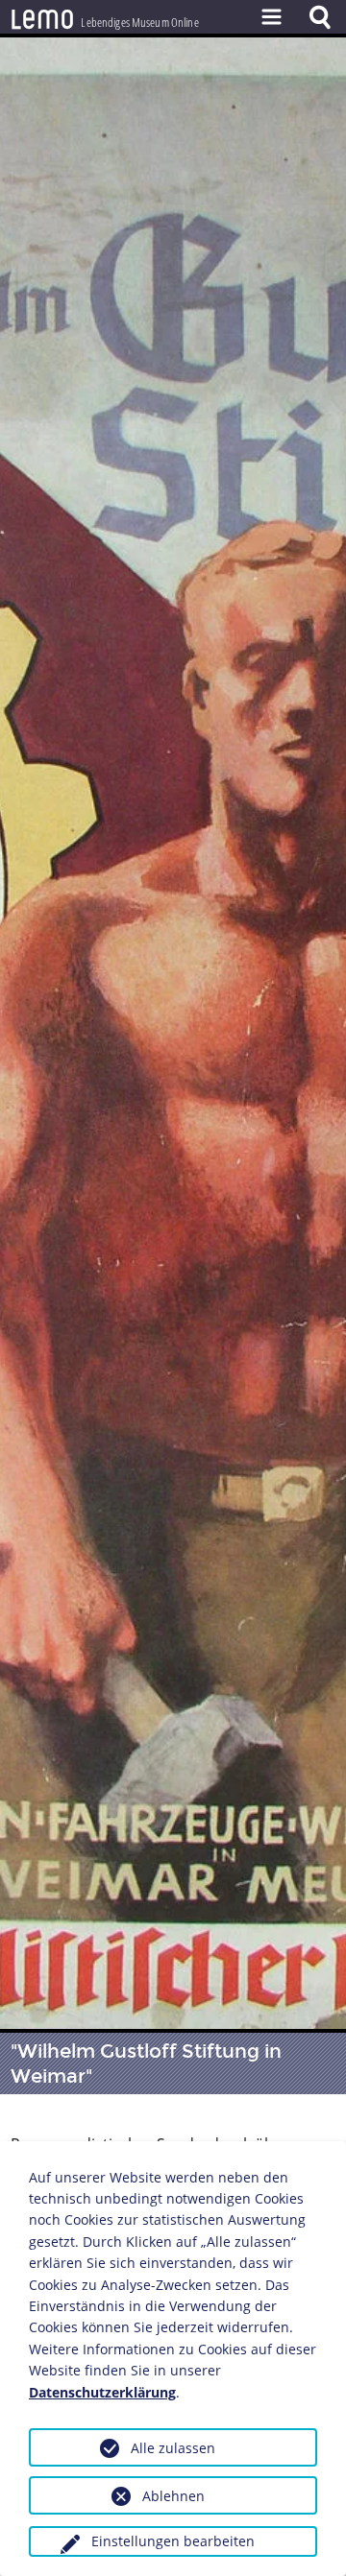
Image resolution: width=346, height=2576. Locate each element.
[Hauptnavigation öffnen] (271, 17)
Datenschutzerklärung (102, 2392)
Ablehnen (173, 2496)
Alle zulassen (173, 2448)
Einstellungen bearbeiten (173, 2541)
